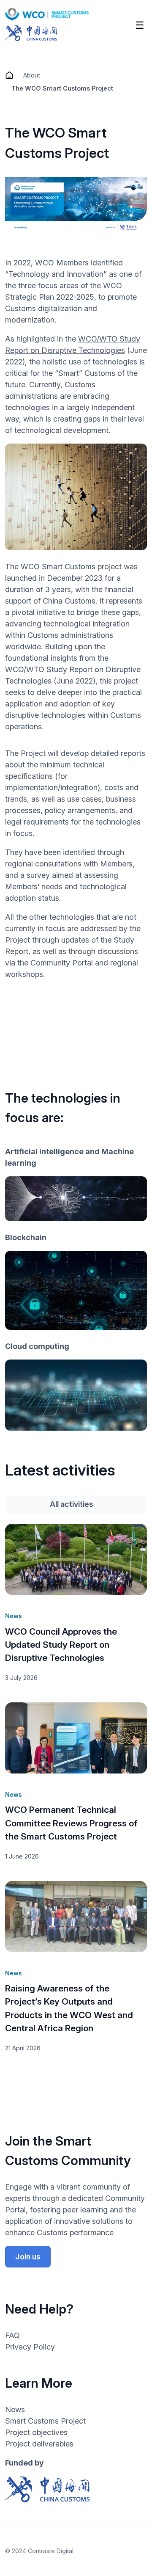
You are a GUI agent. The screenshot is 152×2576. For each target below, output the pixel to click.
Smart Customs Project (45, 2421)
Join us (28, 2257)
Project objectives (36, 2432)
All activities (72, 1504)
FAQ (12, 2335)
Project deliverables (39, 2444)
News (15, 2409)
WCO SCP (9, 75)
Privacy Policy (30, 2347)
